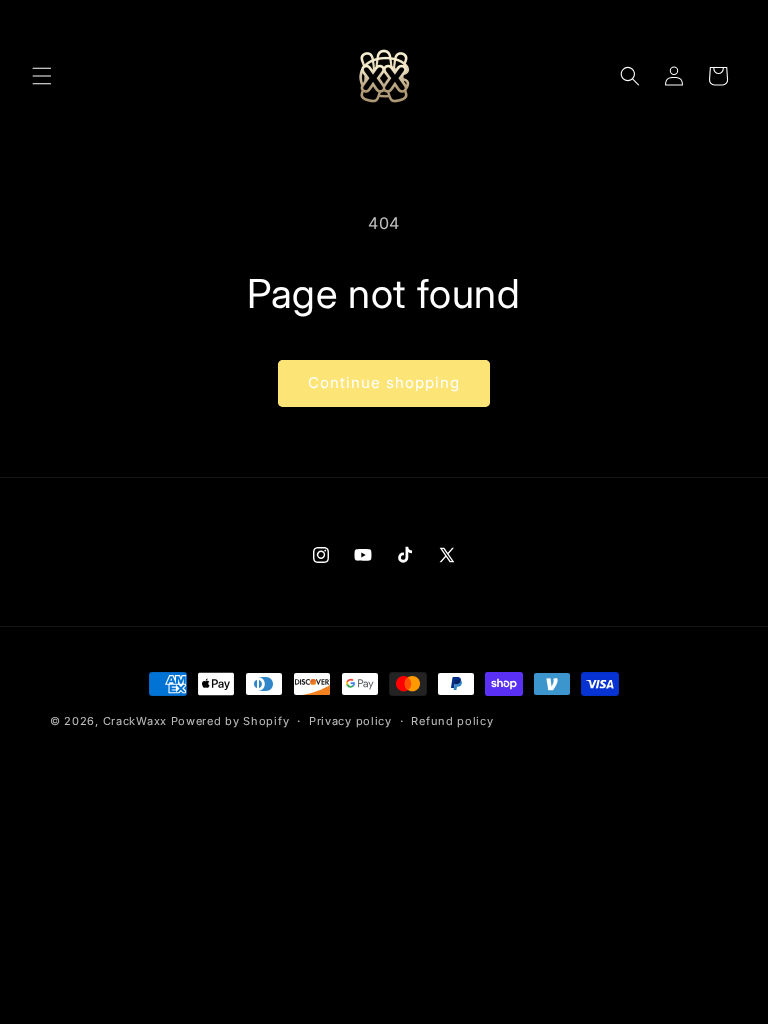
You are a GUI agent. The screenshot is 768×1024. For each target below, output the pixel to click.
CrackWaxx (135, 721)
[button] (42, 76)
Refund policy (452, 721)
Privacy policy (350, 721)
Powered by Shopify (230, 721)
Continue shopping (384, 382)
